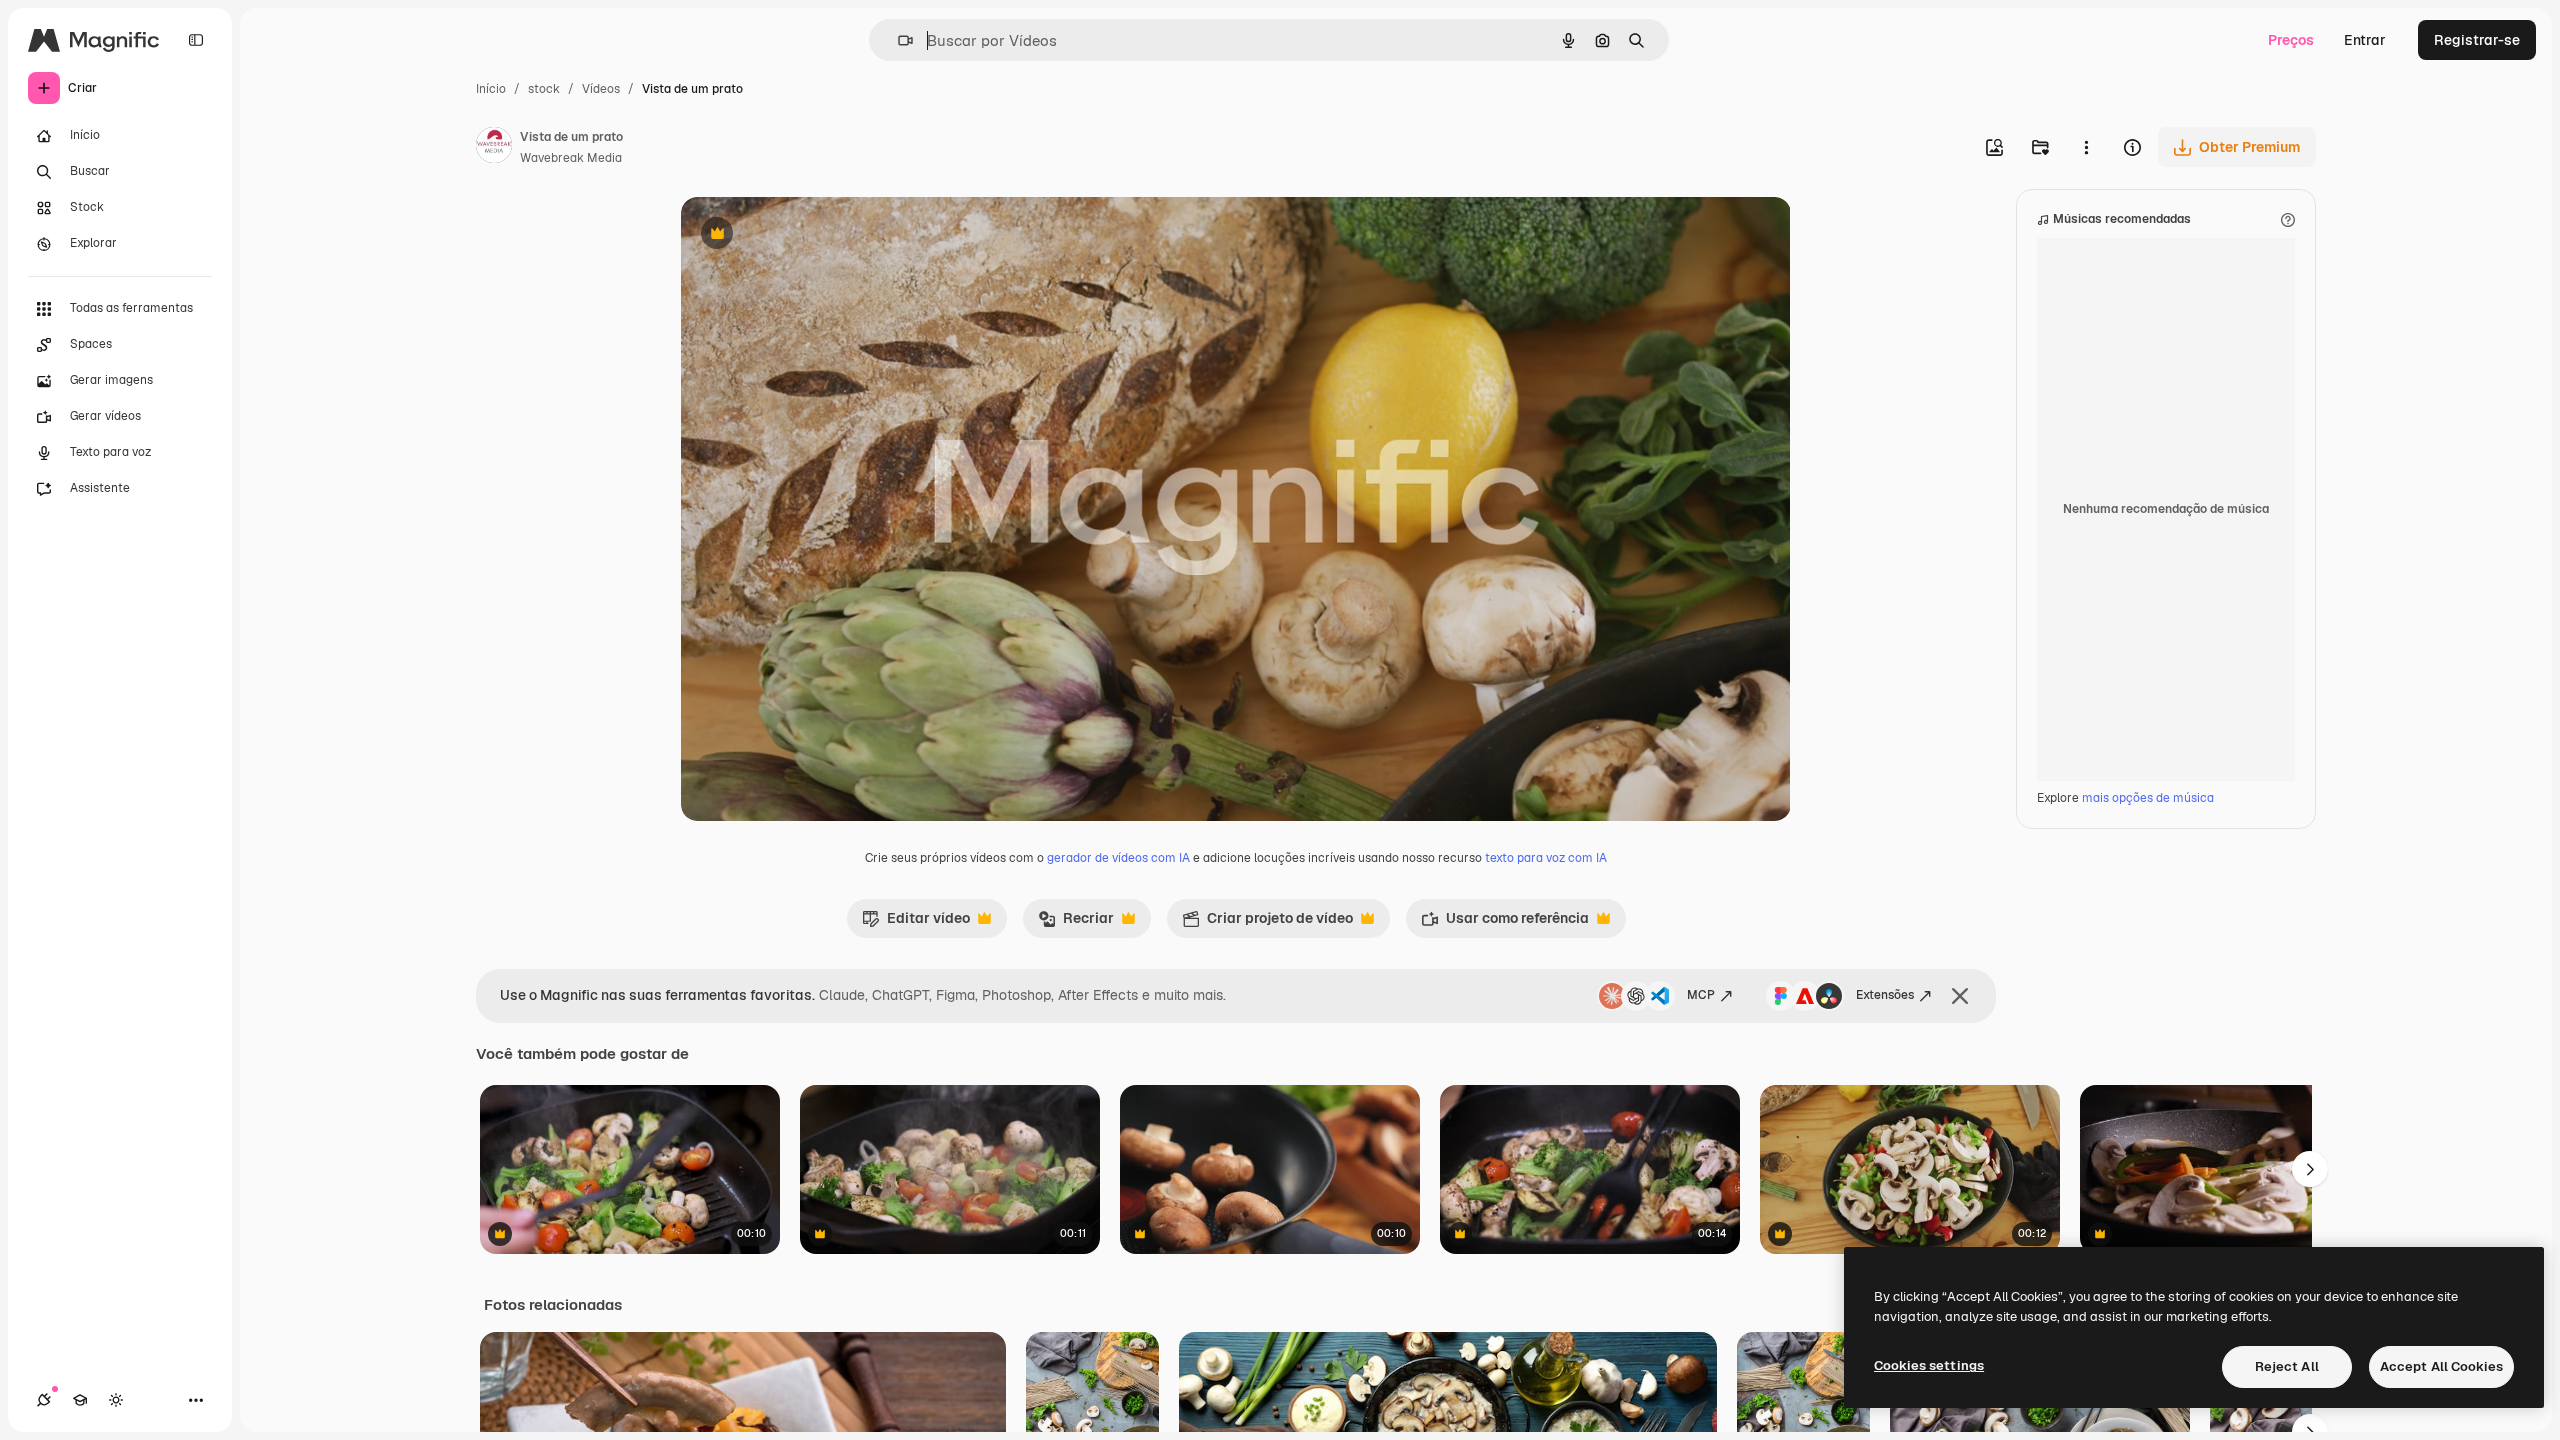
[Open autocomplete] (897, 40)
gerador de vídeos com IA (1118, 858)
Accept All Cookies (2441, 1366)
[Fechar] (1960, 996)
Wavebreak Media (571, 158)
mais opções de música (2148, 798)
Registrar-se (2477, 40)
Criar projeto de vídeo (1267, 923)
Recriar (1076, 923)
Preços (2291, 40)
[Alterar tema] (116, 1400)
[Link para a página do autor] (494, 148)
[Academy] (80, 1400)
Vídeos (601, 89)
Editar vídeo (916, 923)
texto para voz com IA (1546, 858)
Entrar (2365, 40)
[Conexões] (44, 1400)
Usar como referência (1505, 923)
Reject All (2287, 1366)
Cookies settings (1929, 1365)
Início (491, 89)
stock (544, 89)
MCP (1701, 995)
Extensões (1885, 995)
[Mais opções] (2086, 147)
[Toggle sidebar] (196, 40)
